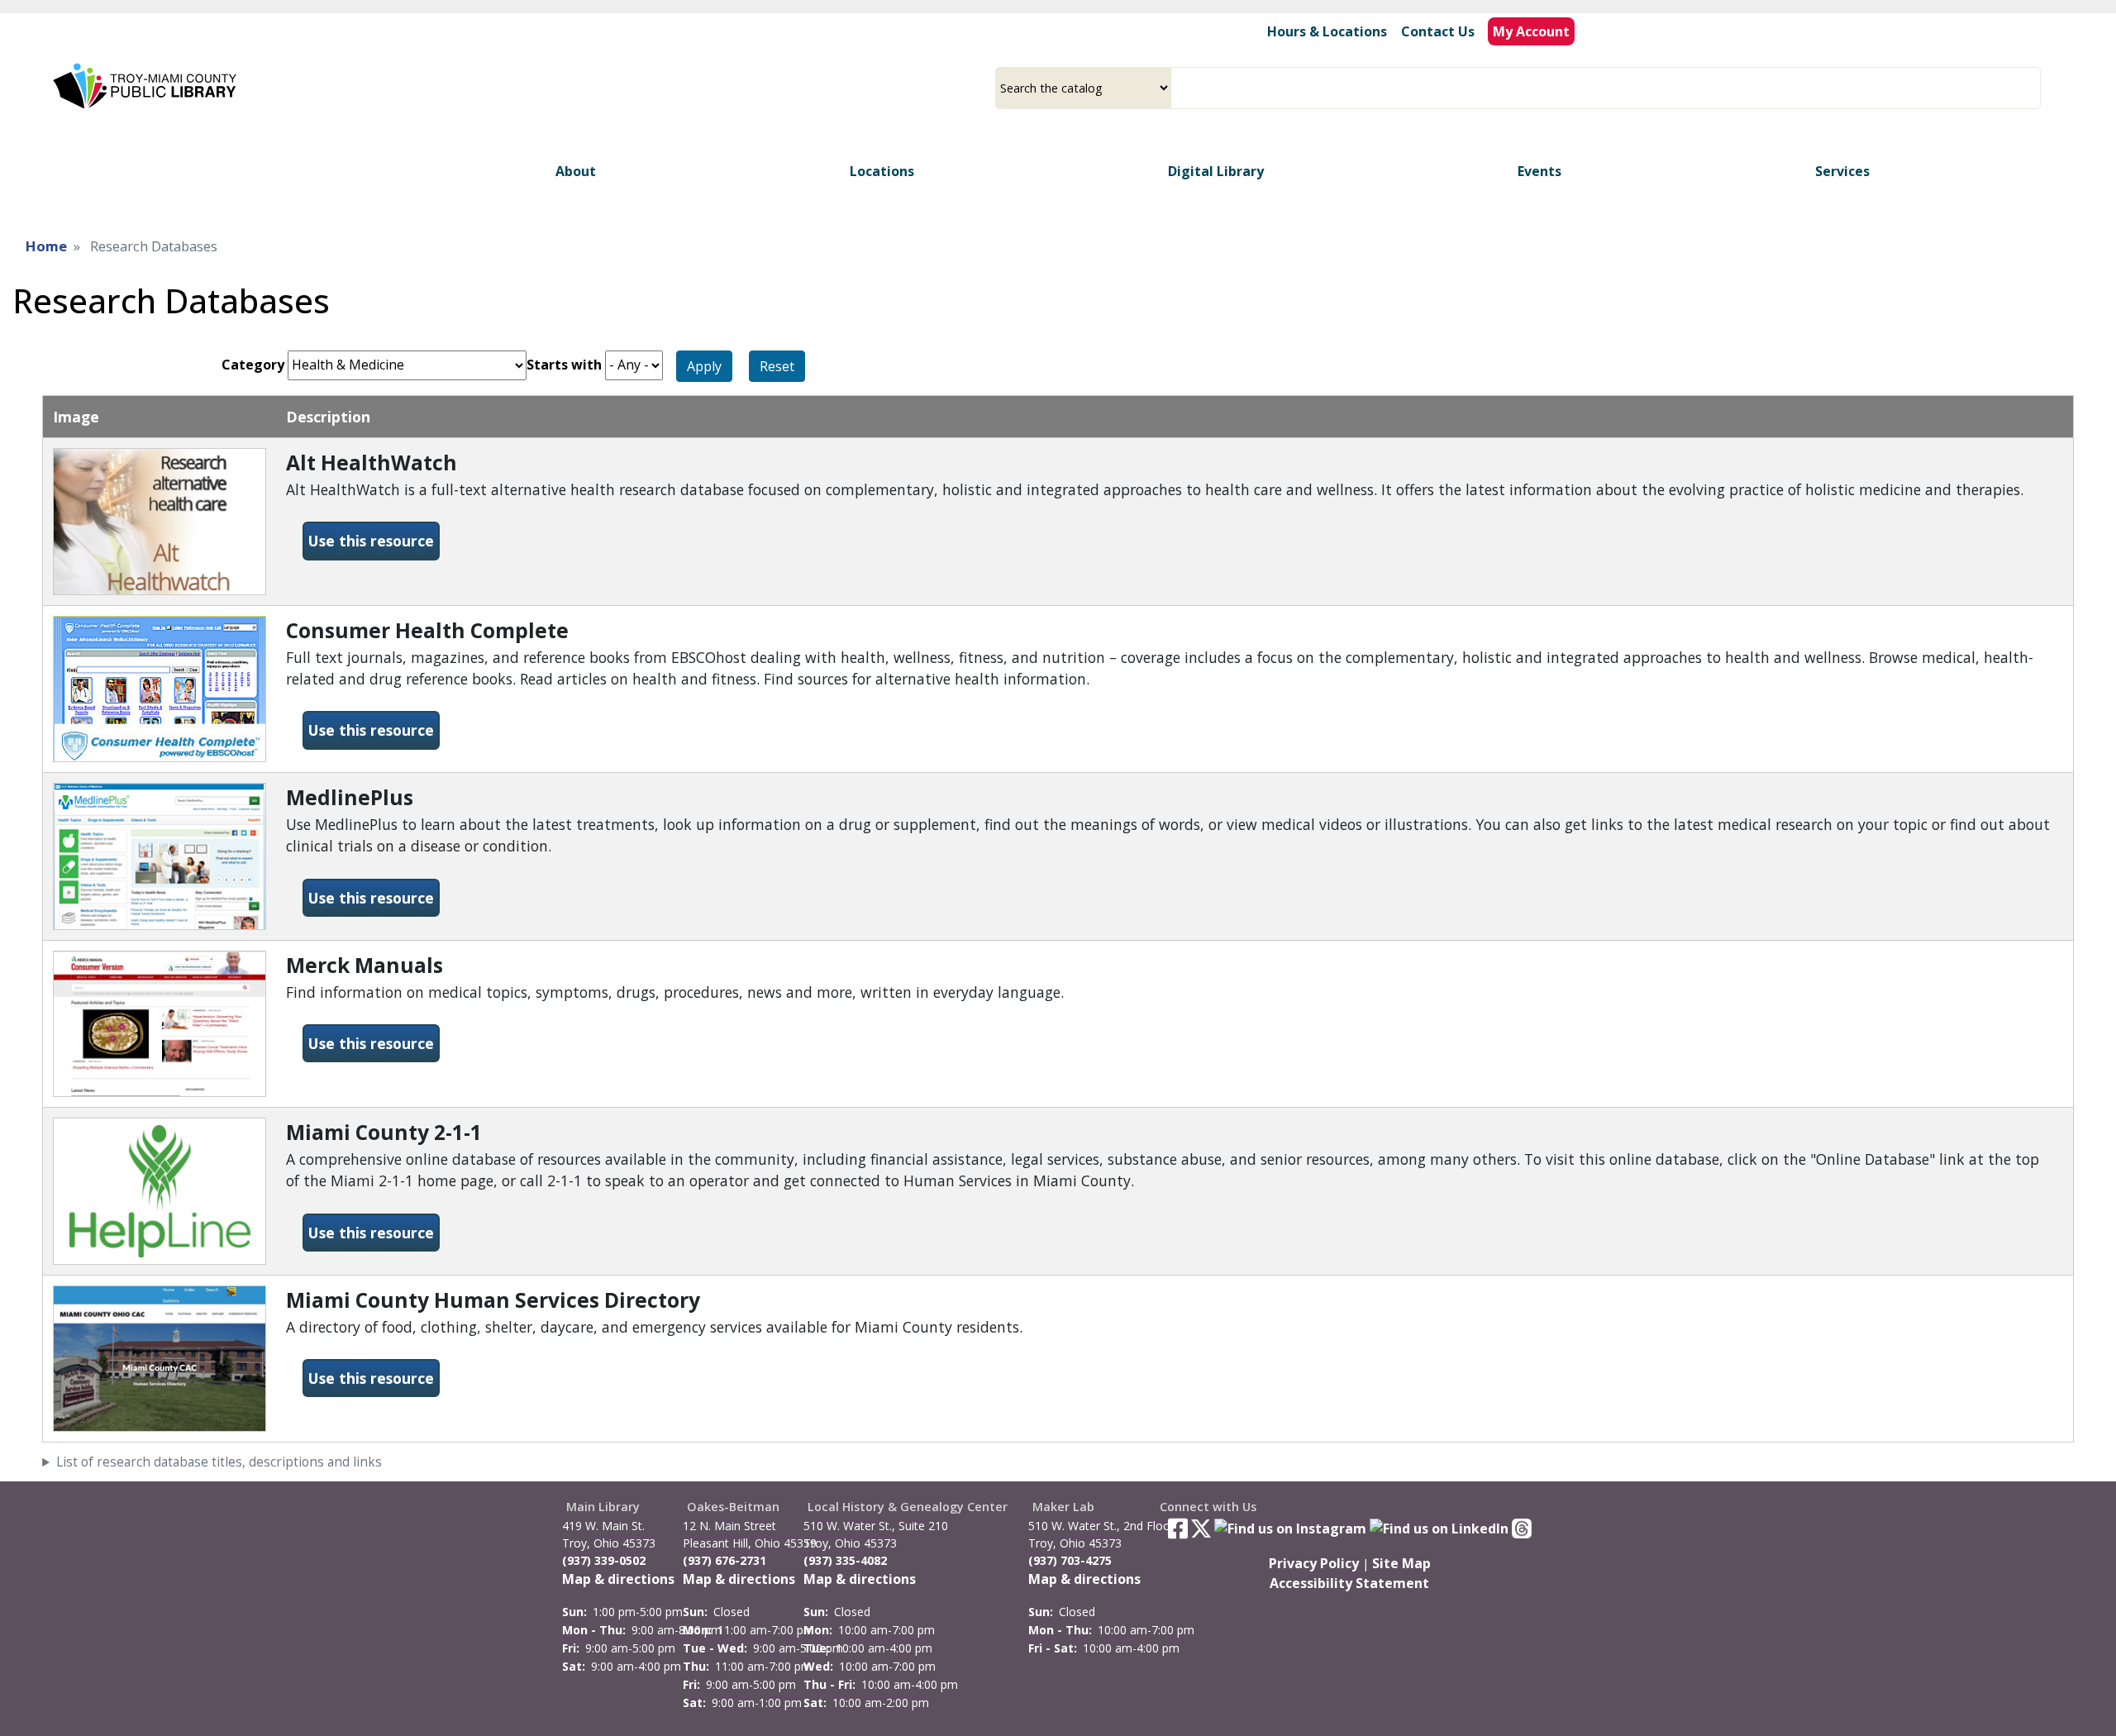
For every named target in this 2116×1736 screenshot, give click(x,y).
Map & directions (618, 1579)
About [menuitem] (576, 171)
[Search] (2034, 88)
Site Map (1401, 1563)
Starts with (564, 365)
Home (46, 246)
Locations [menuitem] (882, 171)
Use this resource (374, 540)
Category (253, 365)
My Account (1531, 31)
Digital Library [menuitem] (1216, 171)
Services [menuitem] (1842, 171)
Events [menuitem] (1539, 171)
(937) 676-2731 (724, 1560)
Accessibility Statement (1349, 1583)
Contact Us (1438, 31)
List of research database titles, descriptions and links (219, 1462)
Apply (704, 366)
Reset (777, 366)
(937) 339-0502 (604, 1560)
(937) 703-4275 (1070, 1560)
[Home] (147, 86)
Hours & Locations (1327, 31)
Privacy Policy (1314, 1563)
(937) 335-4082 (845, 1560)
